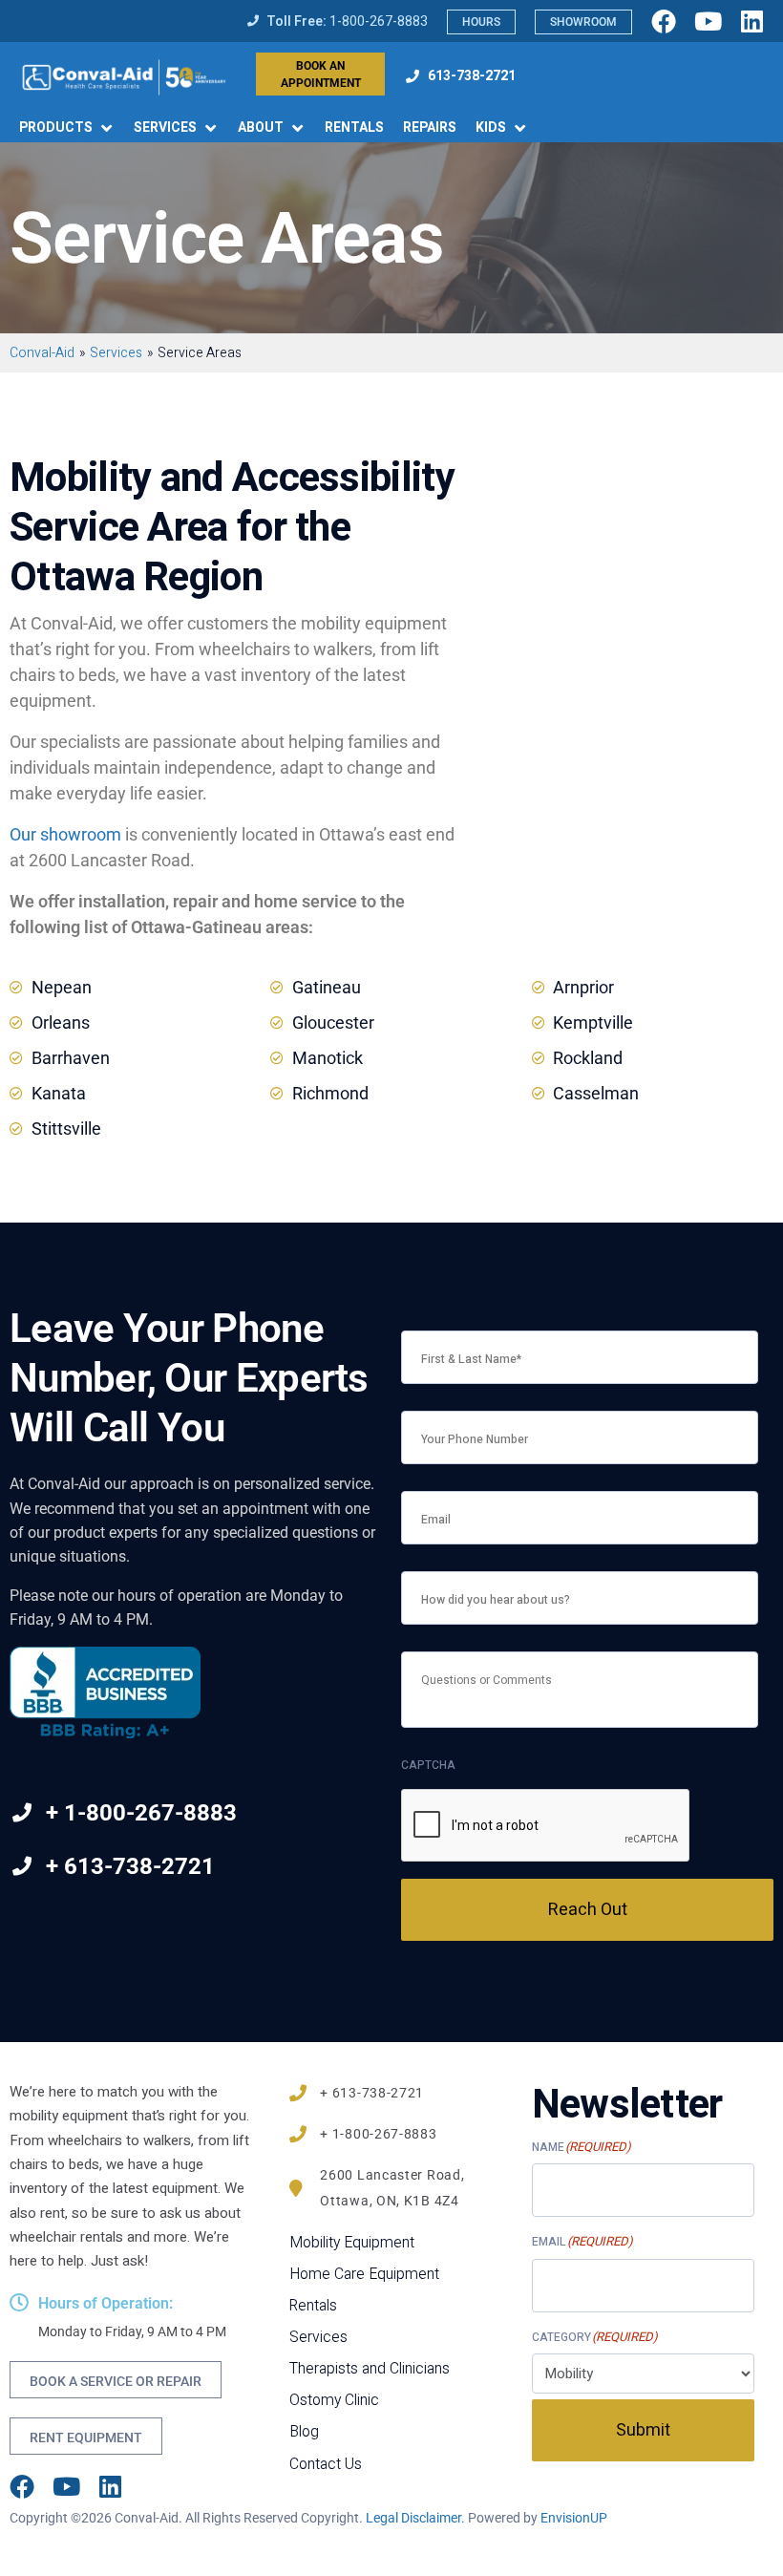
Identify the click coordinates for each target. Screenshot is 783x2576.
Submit (643, 2430)
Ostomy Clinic (334, 2401)
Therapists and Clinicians (370, 2369)
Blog (304, 2432)
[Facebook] (664, 21)
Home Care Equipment (364, 2275)
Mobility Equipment (352, 2243)
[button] (67, 128)
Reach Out (588, 1910)
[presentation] (546, 1826)
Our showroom (65, 834)
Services (318, 2338)
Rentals (313, 2306)
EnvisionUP (574, 2518)
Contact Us (326, 2465)
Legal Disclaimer (413, 2518)
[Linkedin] (751, 21)
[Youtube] (708, 21)
